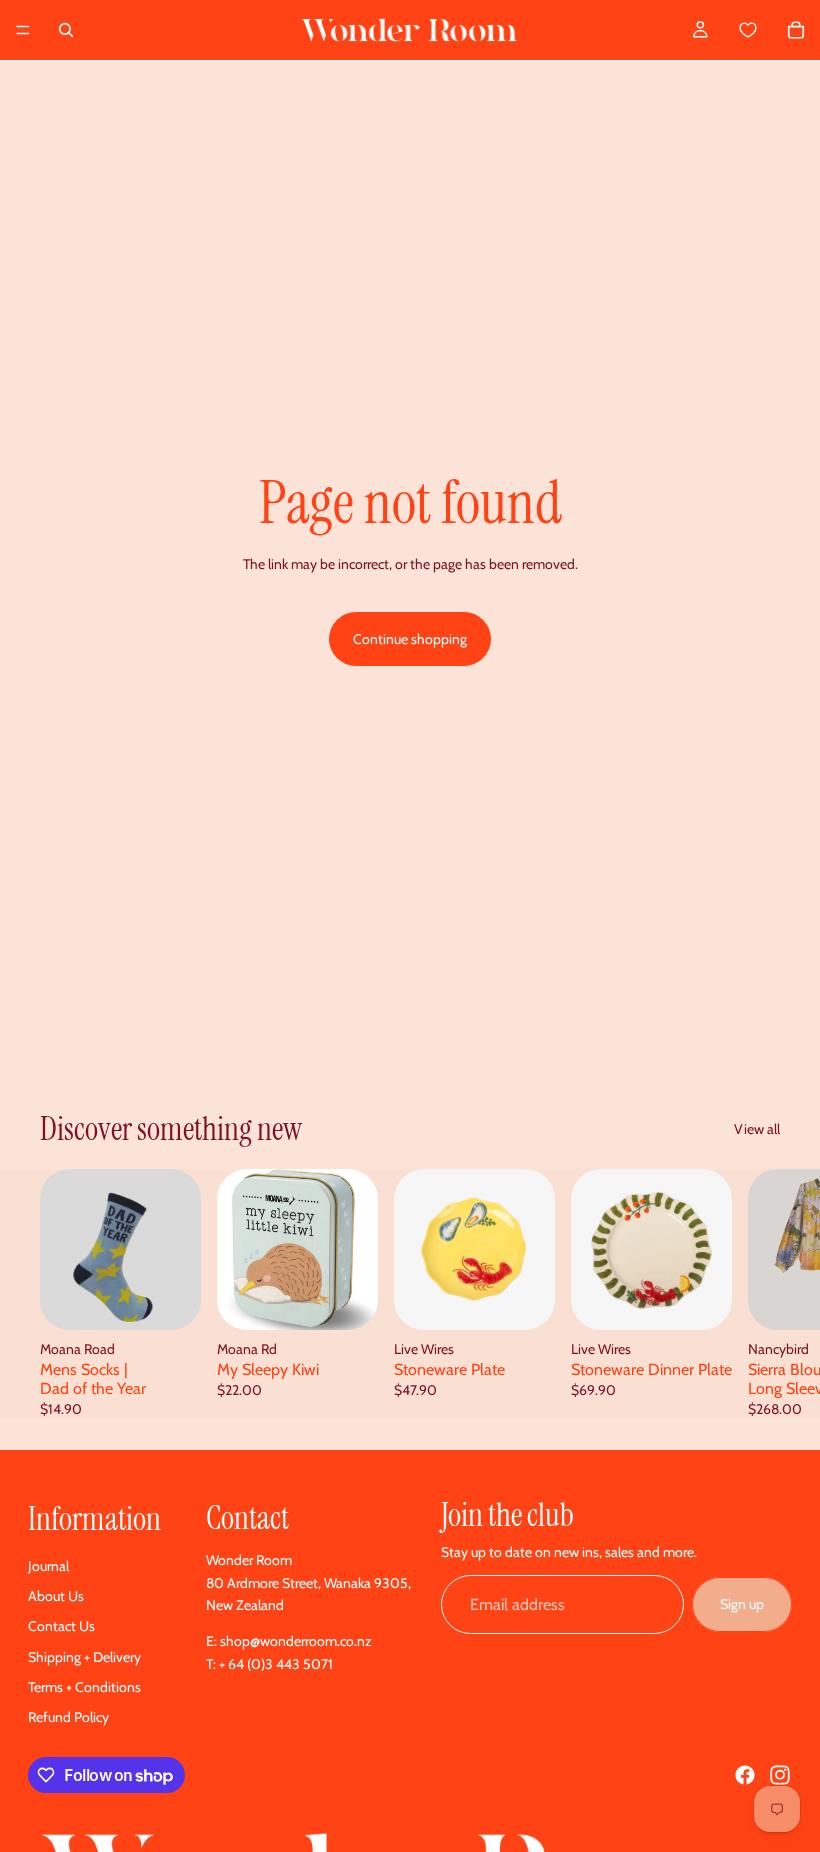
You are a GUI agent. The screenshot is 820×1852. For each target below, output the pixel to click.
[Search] (66, 30)
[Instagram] (780, 1775)
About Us (56, 1596)
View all (757, 1129)
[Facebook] (745, 1775)
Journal (48, 1566)
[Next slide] (758, 1293)
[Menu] (23, 30)
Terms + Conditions (84, 1687)
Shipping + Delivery (84, 1657)
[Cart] (770, 30)
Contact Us (61, 1626)
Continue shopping (410, 639)
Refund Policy (68, 1717)
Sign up (742, 1604)
